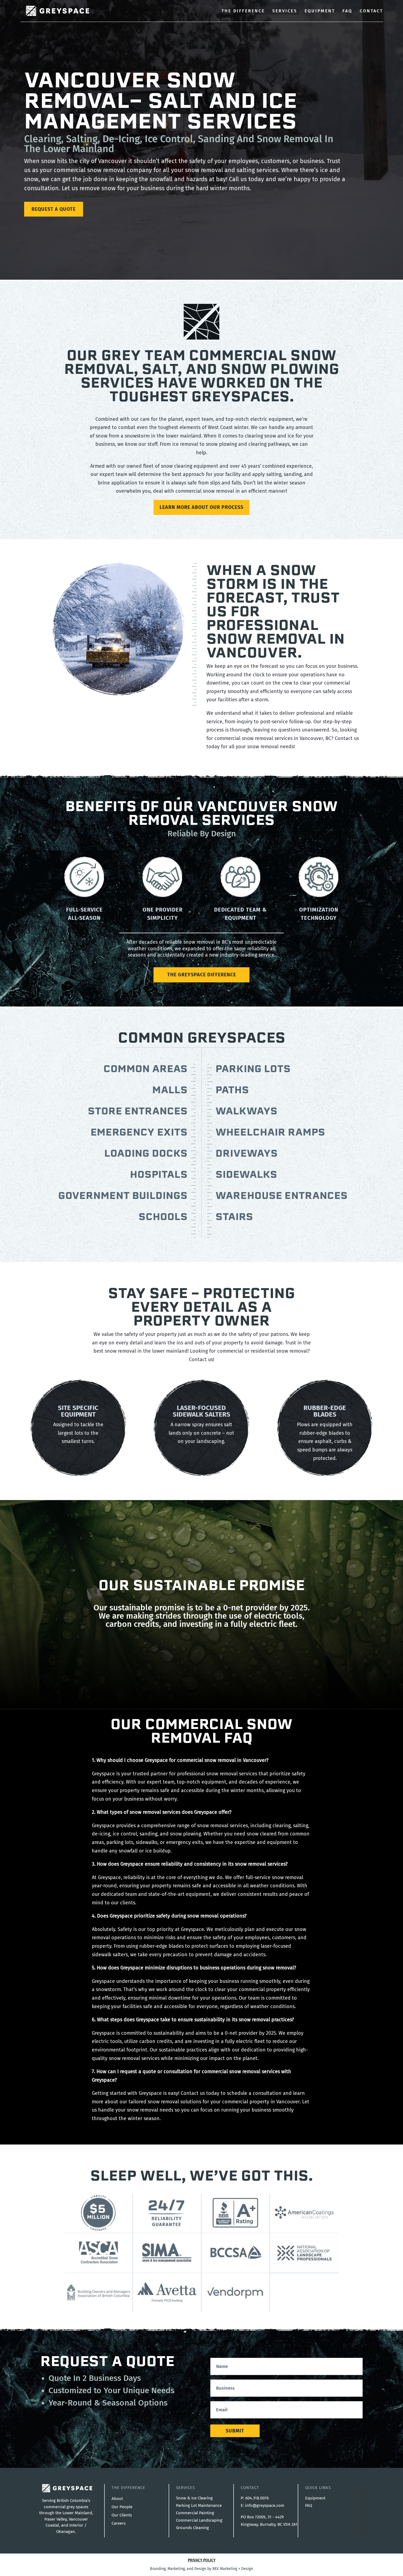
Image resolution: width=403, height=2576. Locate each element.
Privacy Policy (202, 2560)
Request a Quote (54, 209)
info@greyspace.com (265, 2505)
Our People (122, 2507)
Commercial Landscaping (199, 2520)
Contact (371, 11)
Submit (235, 2431)
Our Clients (122, 2515)
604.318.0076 (257, 2498)
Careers (119, 2523)
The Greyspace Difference (202, 975)
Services (285, 11)
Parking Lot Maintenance (199, 2505)
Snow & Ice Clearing (194, 2498)
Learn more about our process (201, 507)
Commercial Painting (195, 2513)
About (117, 2499)
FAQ (347, 11)
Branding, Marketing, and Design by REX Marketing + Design (201, 2569)
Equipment (320, 11)
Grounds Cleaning (192, 2528)
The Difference (243, 11)
